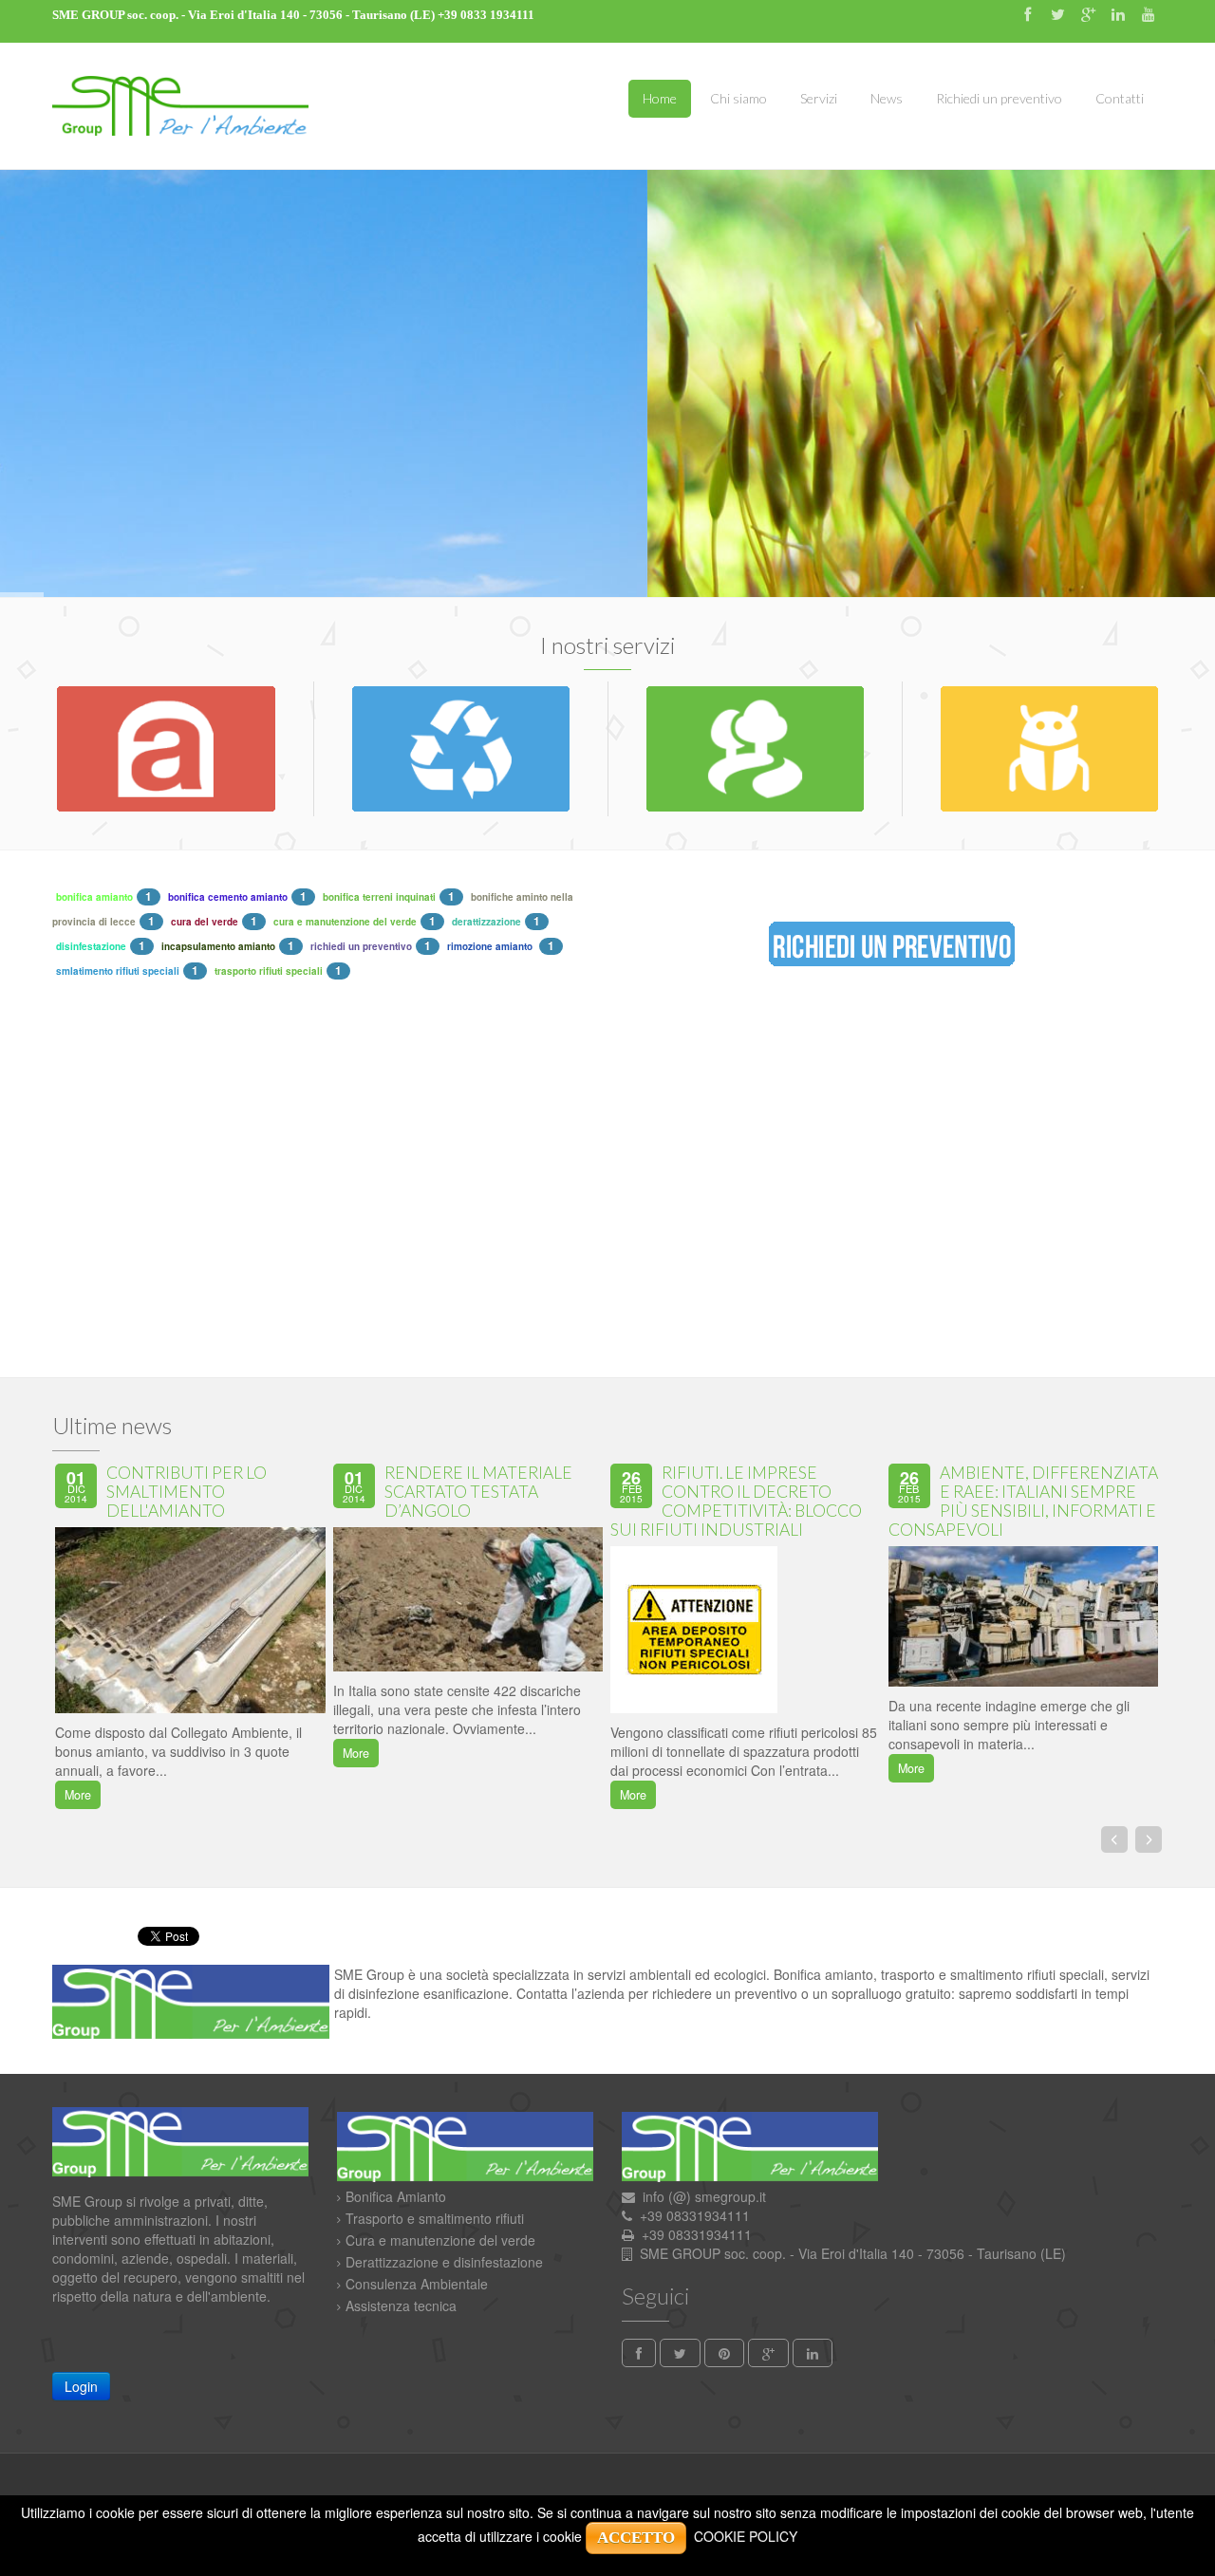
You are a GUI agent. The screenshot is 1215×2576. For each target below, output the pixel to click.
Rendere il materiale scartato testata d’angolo (478, 1492)
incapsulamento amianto (218, 946)
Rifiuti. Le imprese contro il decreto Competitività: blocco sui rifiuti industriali (736, 1501)
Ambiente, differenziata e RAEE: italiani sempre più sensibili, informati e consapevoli (1023, 1501)
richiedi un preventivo (361, 946)
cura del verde (205, 922)
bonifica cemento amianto (228, 897)
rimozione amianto (491, 946)
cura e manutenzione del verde (345, 922)
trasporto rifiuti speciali (269, 971)
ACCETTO (636, 2538)
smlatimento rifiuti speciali (118, 971)
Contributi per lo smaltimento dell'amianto (187, 1492)
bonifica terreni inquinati (379, 897)
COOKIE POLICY (746, 2536)
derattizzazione (486, 922)
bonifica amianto (94, 897)
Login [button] (81, 2386)
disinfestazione (91, 946)
